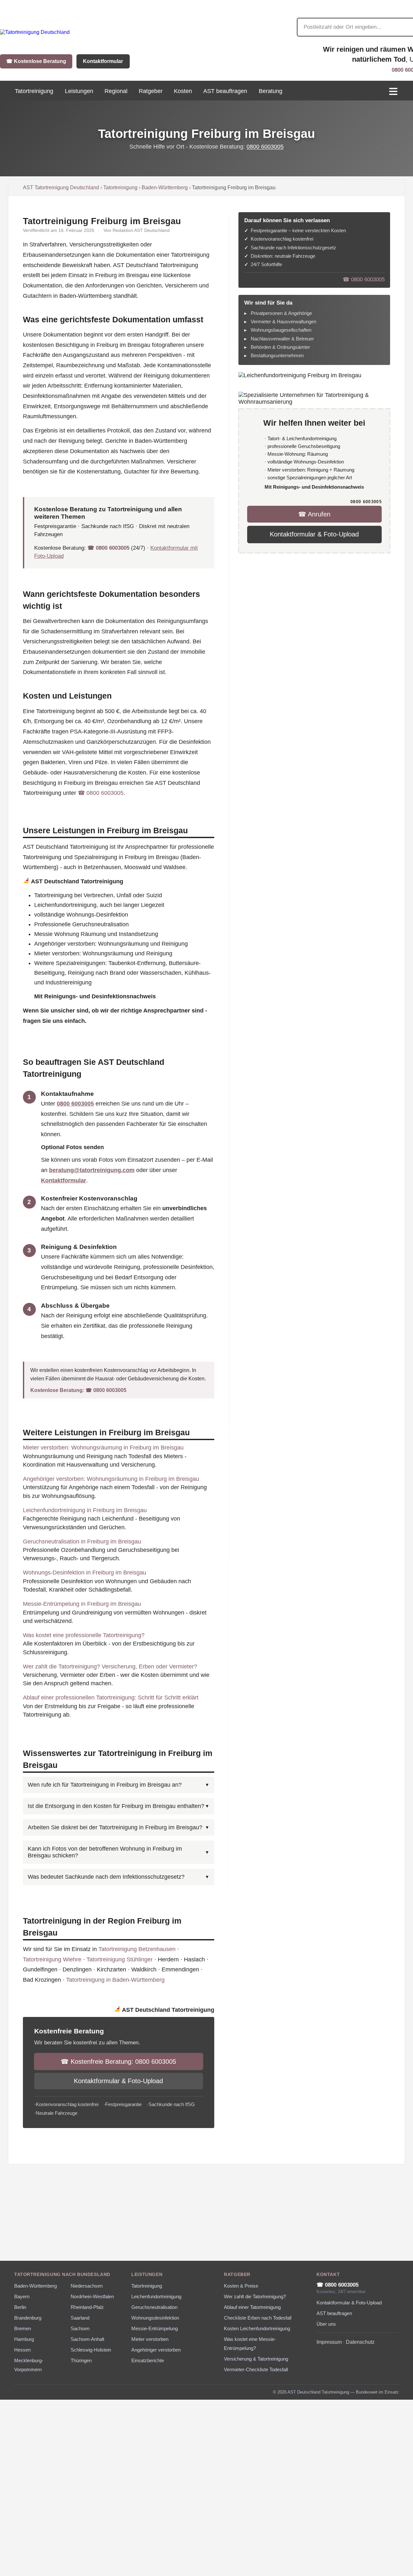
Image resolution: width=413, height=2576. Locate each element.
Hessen (22, 2350)
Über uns (326, 2324)
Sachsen (80, 2329)
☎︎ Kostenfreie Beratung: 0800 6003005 (118, 2062)
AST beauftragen (225, 91)
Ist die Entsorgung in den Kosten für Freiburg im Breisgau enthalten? (116, 1806)
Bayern (22, 2297)
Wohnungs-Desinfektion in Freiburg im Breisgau (85, 1573)
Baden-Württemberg (165, 187)
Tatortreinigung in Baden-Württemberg (115, 1980)
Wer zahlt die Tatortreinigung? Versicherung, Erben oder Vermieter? (110, 1667)
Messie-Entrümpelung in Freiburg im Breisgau (82, 1604)
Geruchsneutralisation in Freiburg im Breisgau (82, 1542)
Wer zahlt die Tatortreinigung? (255, 2297)
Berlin (20, 2307)
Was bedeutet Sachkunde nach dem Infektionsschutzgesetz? (106, 1877)
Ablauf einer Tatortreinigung (252, 2307)
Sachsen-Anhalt (87, 2339)
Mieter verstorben (150, 2339)
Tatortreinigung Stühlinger (120, 1959)
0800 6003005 (265, 147)
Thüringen (81, 2361)
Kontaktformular (103, 61)
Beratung (271, 91)
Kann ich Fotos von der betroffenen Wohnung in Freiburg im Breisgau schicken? (105, 1852)
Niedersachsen (87, 2286)
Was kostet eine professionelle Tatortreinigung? (84, 1635)
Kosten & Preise (241, 2286)
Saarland (80, 2318)
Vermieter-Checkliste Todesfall (256, 2370)
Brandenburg (28, 2318)
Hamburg (24, 2339)
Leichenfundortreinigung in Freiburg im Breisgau (85, 1510)
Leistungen (79, 91)
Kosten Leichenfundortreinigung (257, 2329)
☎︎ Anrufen (314, 514)
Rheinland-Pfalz (87, 2307)
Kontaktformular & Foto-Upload (118, 2081)
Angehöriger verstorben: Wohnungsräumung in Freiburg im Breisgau (111, 1479)
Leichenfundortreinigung (156, 2297)
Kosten (183, 91)
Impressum (329, 2342)
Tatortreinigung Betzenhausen (137, 1949)
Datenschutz (360, 2342)
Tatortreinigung (120, 187)
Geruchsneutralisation (154, 2307)
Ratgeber (151, 91)
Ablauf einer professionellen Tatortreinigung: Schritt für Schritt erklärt (111, 1698)
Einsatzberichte (148, 2361)
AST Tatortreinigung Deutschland (61, 187)
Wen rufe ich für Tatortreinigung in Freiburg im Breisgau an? (105, 1785)
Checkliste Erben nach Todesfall (258, 2318)
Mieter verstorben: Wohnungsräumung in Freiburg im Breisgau (103, 1448)
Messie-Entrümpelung (155, 2329)
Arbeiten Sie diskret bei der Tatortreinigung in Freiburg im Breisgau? (115, 1827)
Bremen (23, 2329)
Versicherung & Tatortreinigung (256, 2359)
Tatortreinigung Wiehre (52, 1959)
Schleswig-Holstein (91, 2350)
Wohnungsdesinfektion (155, 2318)
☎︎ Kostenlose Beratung (36, 61)
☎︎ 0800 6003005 (108, 548)
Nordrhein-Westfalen (92, 2297)
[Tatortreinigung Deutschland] (35, 32)
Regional (116, 91)
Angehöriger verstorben (156, 2350)
